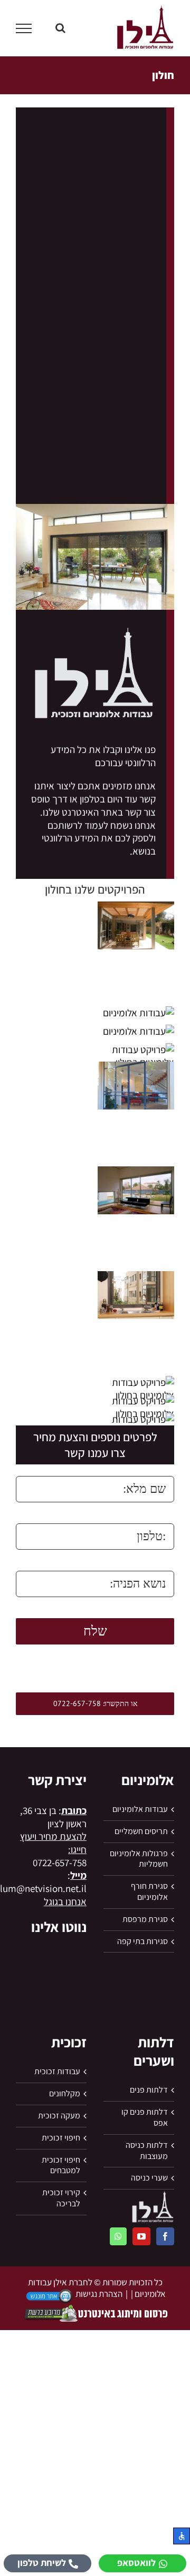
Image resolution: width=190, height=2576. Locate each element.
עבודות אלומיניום (140, 1809)
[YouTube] (141, 2236)
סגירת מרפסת (145, 1919)
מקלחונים (65, 2094)
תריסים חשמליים (141, 1831)
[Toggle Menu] (24, 28)
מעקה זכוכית (59, 2116)
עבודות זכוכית (57, 2072)
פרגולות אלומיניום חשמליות (139, 1859)
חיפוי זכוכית (61, 2138)
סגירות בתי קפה (142, 1941)
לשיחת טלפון (42, 2563)
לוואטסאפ (136, 2563)
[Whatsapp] (118, 2236)
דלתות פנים (149, 2090)
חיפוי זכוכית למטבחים (61, 2166)
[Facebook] (165, 2236)
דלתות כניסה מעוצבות (147, 2151)
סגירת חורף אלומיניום (149, 1892)
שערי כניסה (149, 2178)
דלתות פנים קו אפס (145, 2118)
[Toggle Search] (60, 28)
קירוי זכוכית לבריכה (61, 2198)
